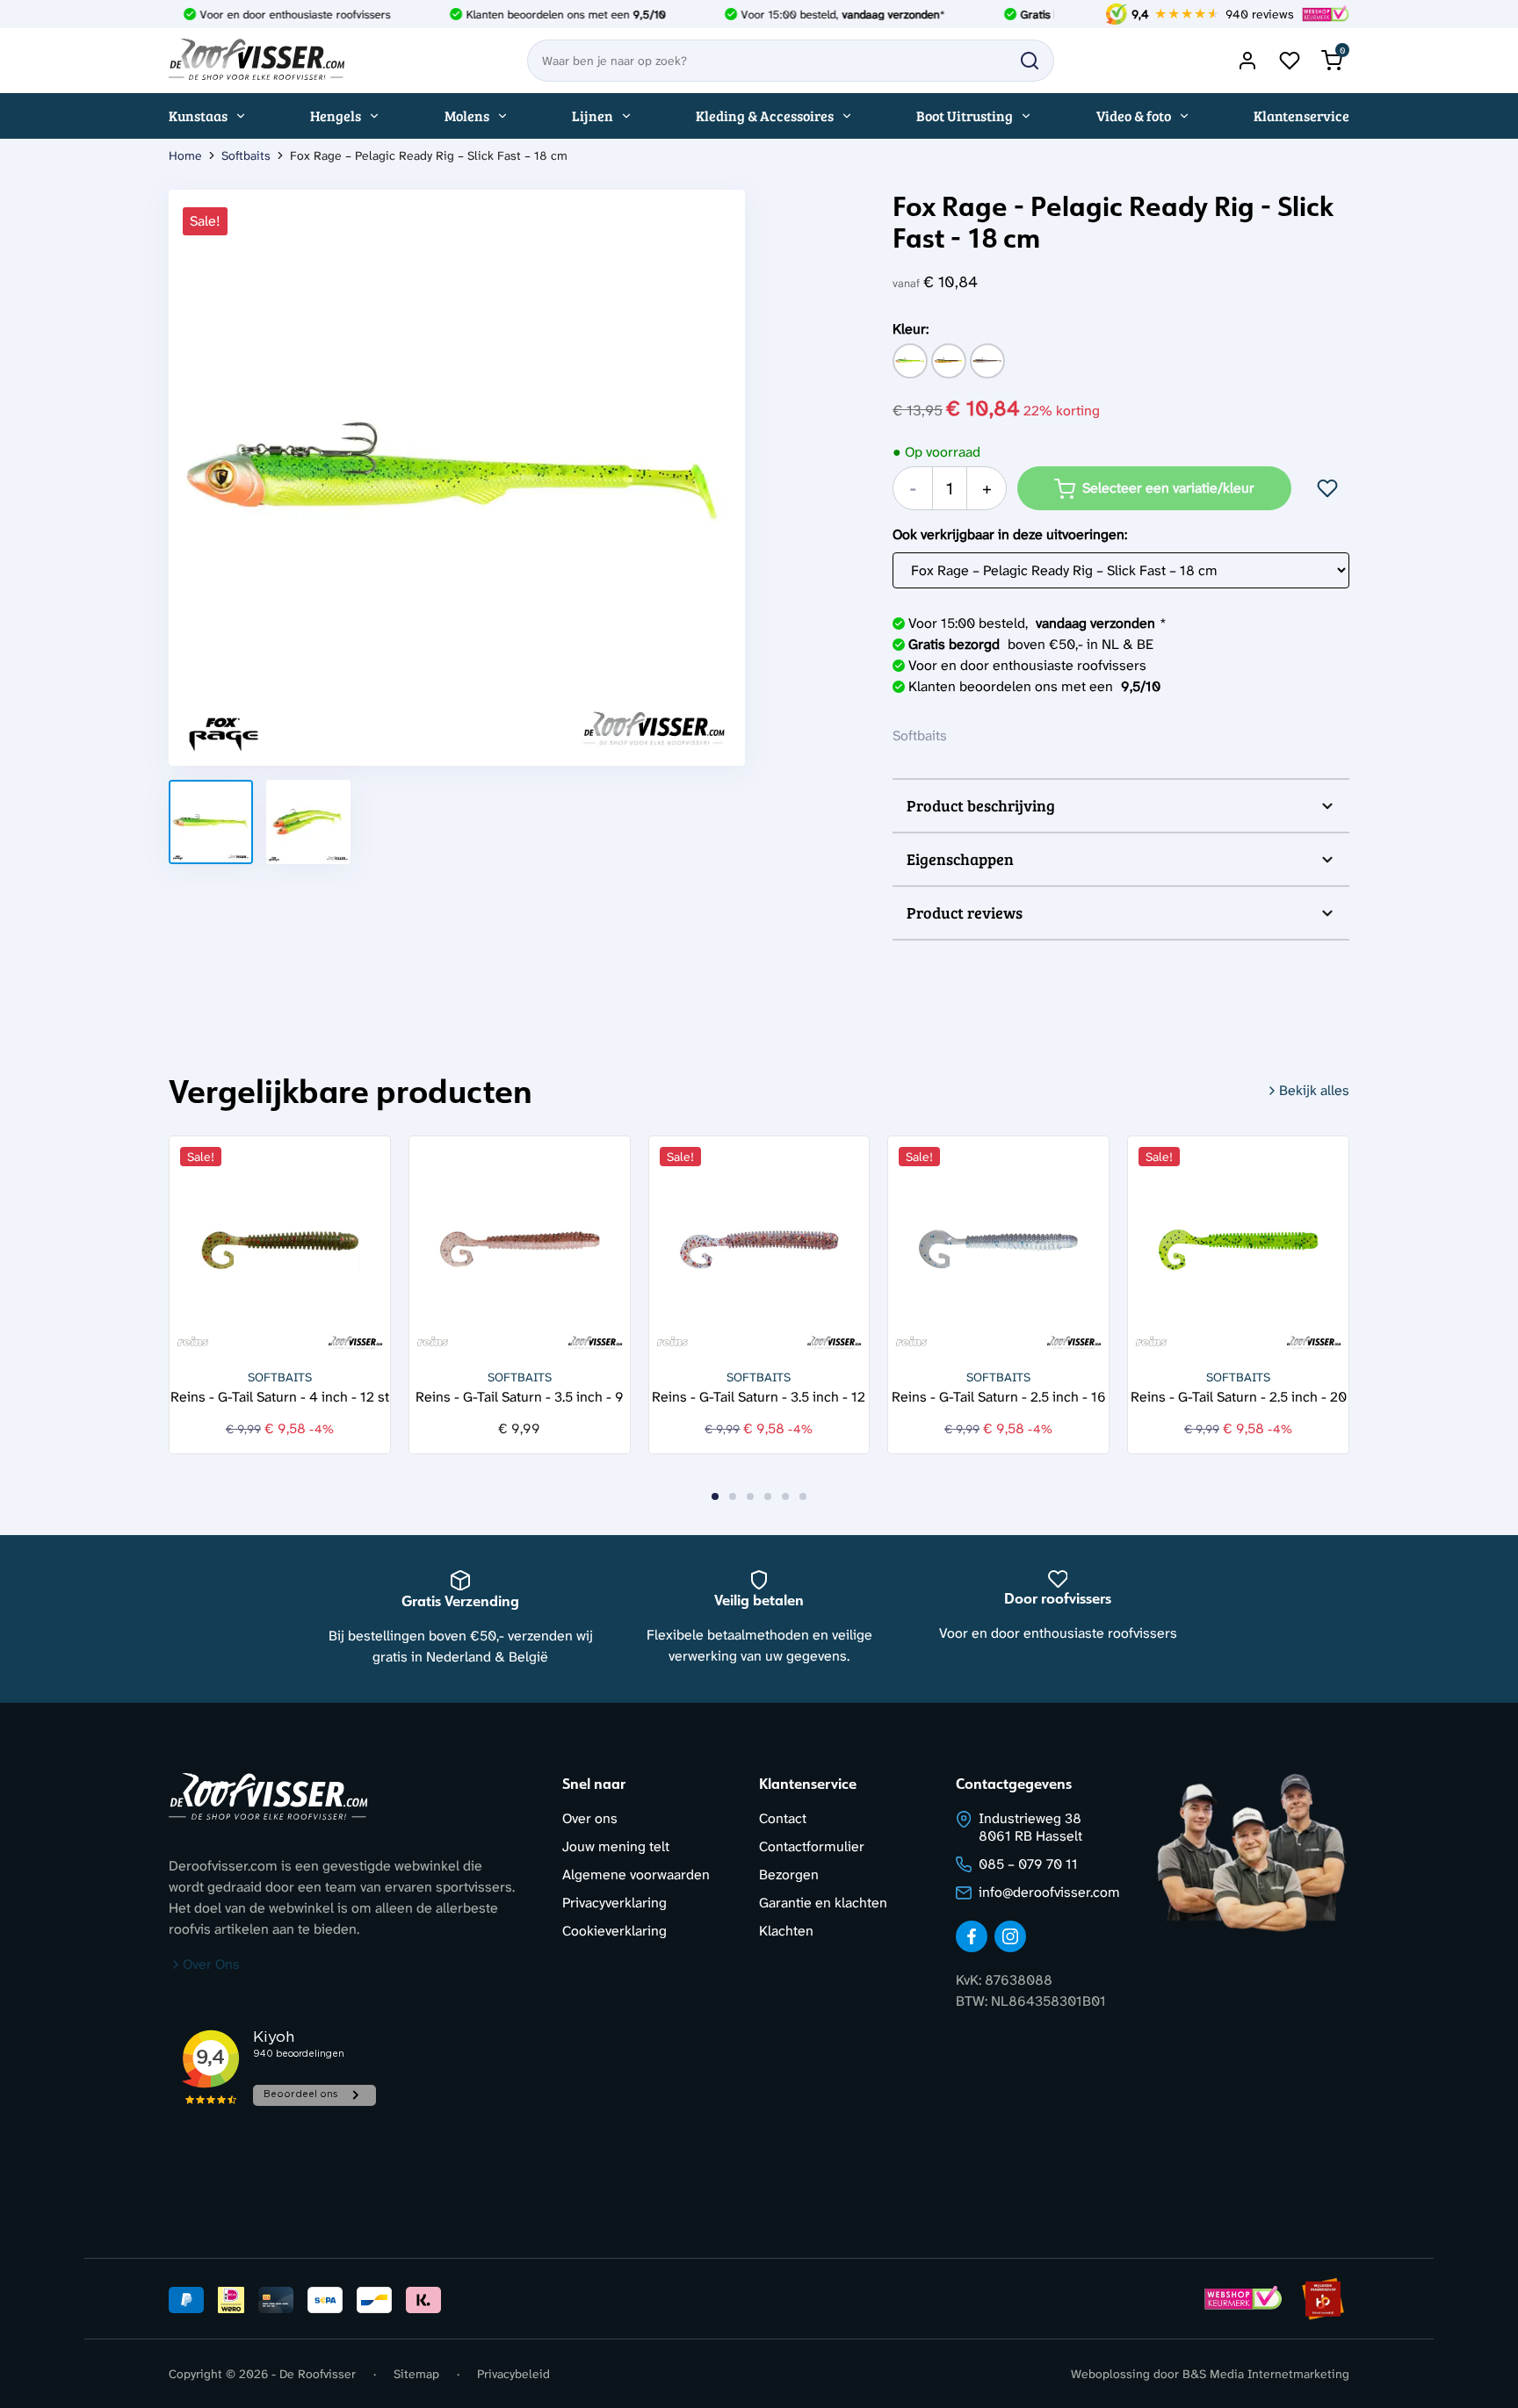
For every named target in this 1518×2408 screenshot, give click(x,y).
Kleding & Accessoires (765, 115)
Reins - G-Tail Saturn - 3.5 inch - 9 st (520, 1396)
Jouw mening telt (616, 1846)
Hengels (336, 115)
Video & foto (1134, 115)
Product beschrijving (981, 805)
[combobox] (791, 61)
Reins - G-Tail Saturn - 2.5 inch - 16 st (999, 1396)
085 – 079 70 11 (1028, 1864)
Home (185, 155)
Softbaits (246, 155)
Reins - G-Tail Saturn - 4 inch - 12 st (280, 1396)
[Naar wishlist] (1290, 61)
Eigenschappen (960, 859)
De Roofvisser (318, 2374)
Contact (783, 1818)
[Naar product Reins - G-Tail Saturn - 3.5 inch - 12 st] (759, 1247)
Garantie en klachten (823, 1903)
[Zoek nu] (1030, 61)
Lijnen (593, 115)
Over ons (590, 1818)
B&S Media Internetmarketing (1266, 2374)
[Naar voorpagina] (257, 61)
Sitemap (416, 2374)
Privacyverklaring (614, 1903)
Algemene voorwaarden (636, 1874)
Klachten (786, 1931)
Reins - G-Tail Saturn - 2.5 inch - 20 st (1239, 1396)
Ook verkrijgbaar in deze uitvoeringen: (1010, 534)
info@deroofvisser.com (1049, 1892)
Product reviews (965, 912)
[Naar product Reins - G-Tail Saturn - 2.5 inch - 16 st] (998, 1247)
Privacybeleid (513, 2374)
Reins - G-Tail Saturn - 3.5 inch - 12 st (759, 1396)
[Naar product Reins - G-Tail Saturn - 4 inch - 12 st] (280, 1247)
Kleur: (911, 329)
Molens (467, 115)
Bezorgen (789, 1874)
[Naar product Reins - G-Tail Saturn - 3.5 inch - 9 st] (520, 1247)
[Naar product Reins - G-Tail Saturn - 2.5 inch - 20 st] (1238, 1247)
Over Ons (211, 1964)
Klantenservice (1301, 115)
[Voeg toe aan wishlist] (1327, 488)
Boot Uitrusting (965, 115)
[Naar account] (1247, 61)
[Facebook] (972, 1936)
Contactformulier (812, 1846)
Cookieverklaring (614, 1931)
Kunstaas (198, 115)
